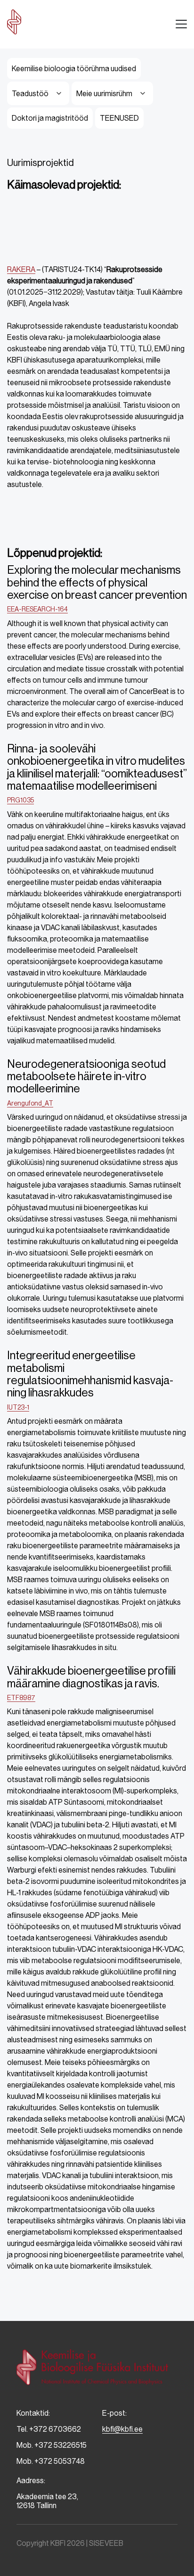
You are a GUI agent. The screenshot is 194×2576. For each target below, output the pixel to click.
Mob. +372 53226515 (52, 2445)
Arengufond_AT (30, 1103)
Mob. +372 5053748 (51, 2461)
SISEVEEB (106, 2543)
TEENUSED (119, 118)
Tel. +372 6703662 (49, 2429)
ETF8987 (21, 1698)
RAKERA (21, 269)
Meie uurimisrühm (104, 94)
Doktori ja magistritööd (50, 118)
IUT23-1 (18, 1407)
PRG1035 (20, 800)
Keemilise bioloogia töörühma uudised (74, 69)
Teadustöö (30, 94)
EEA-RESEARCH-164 (37, 609)
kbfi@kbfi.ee (122, 2429)
